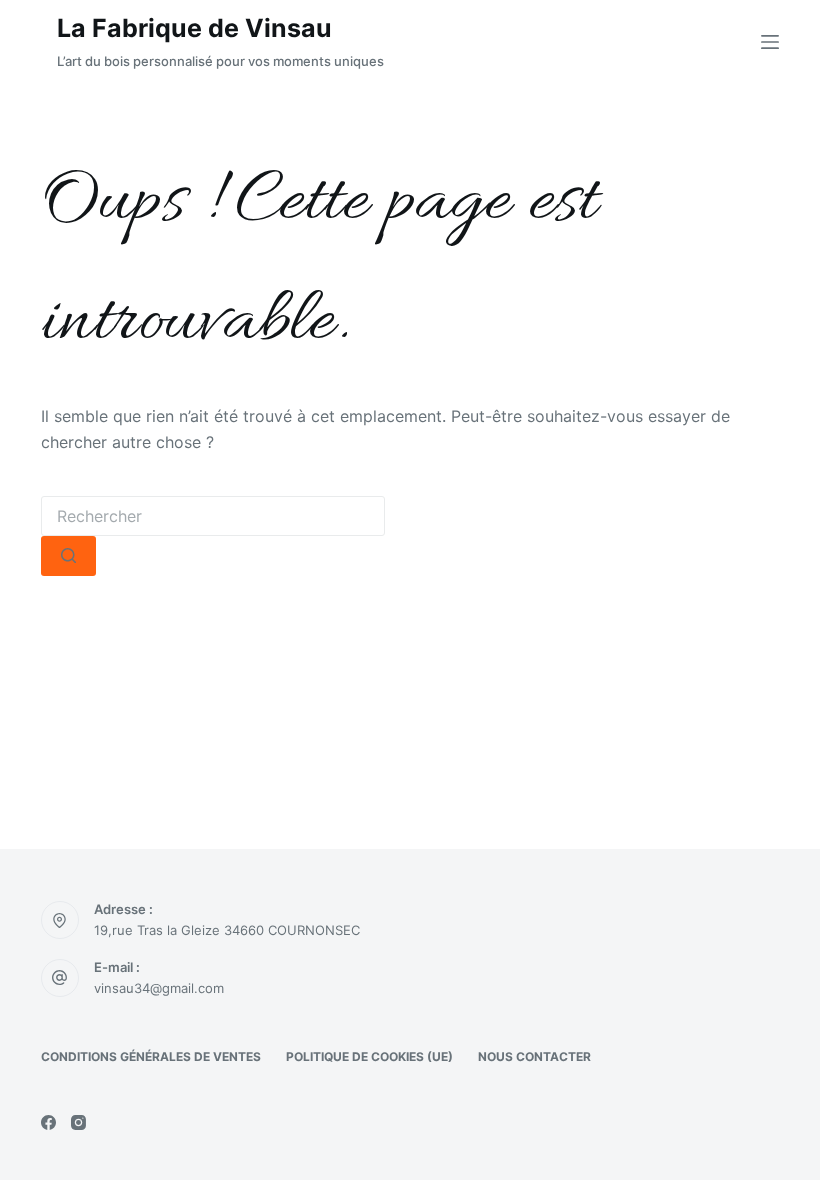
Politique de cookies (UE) (369, 1056)
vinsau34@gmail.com (159, 988)
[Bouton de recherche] (68, 556)
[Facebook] (48, 1122)
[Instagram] (78, 1122)
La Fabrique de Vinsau (194, 28)
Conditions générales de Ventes (151, 1056)
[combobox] (213, 516)
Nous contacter (534, 1056)
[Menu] (770, 42)
